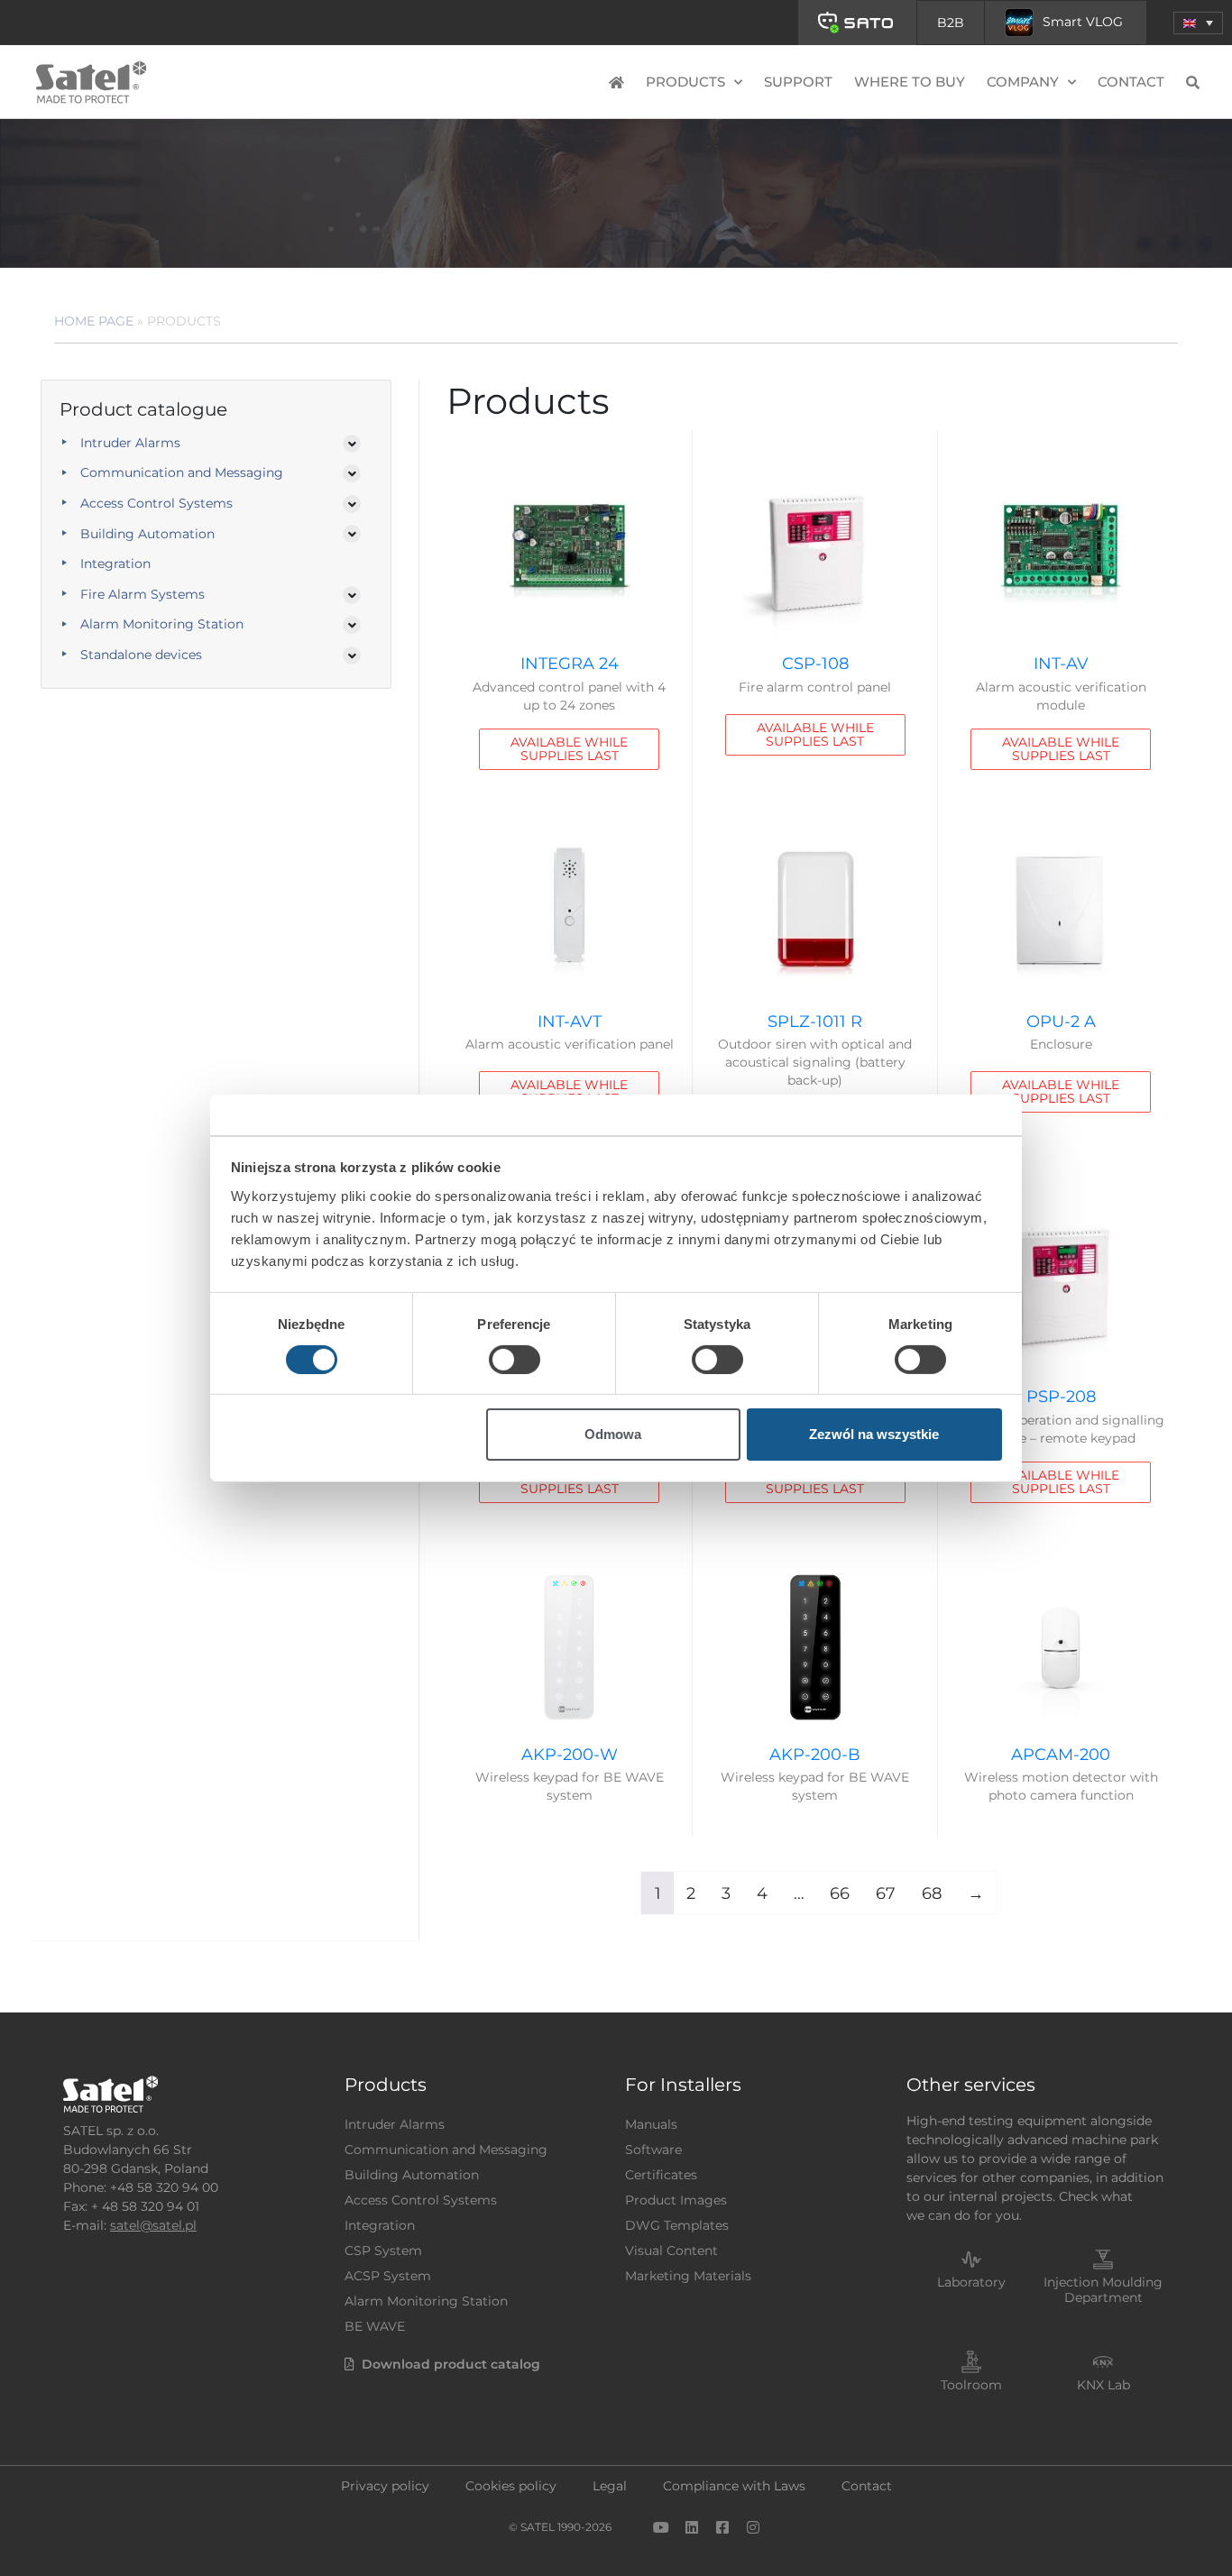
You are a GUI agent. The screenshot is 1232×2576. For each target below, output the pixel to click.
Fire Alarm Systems (143, 594)
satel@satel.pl (153, 2225)
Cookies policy (511, 2486)
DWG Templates (677, 2225)
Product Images (676, 2200)
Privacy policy (385, 2486)
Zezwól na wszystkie (874, 1434)
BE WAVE (375, 2326)
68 (932, 1893)
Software (653, 2150)
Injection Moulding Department (1103, 2290)
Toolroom (971, 2385)
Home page (94, 321)
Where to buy (910, 82)
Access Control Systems (156, 503)
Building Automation (147, 534)
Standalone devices (141, 655)
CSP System (383, 2251)
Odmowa (613, 1434)
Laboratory (971, 2282)
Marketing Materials (688, 2276)
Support (798, 82)
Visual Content (671, 2251)
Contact (1131, 82)
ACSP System (388, 2276)
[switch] (515, 1360)
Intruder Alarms (130, 443)
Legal (610, 2486)
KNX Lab (1103, 2385)
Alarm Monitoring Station (162, 624)
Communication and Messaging (182, 472)
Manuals (651, 2124)
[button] (1198, 23)
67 (886, 1893)
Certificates (661, 2175)
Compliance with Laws (734, 2486)
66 (840, 1893)
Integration (115, 564)
